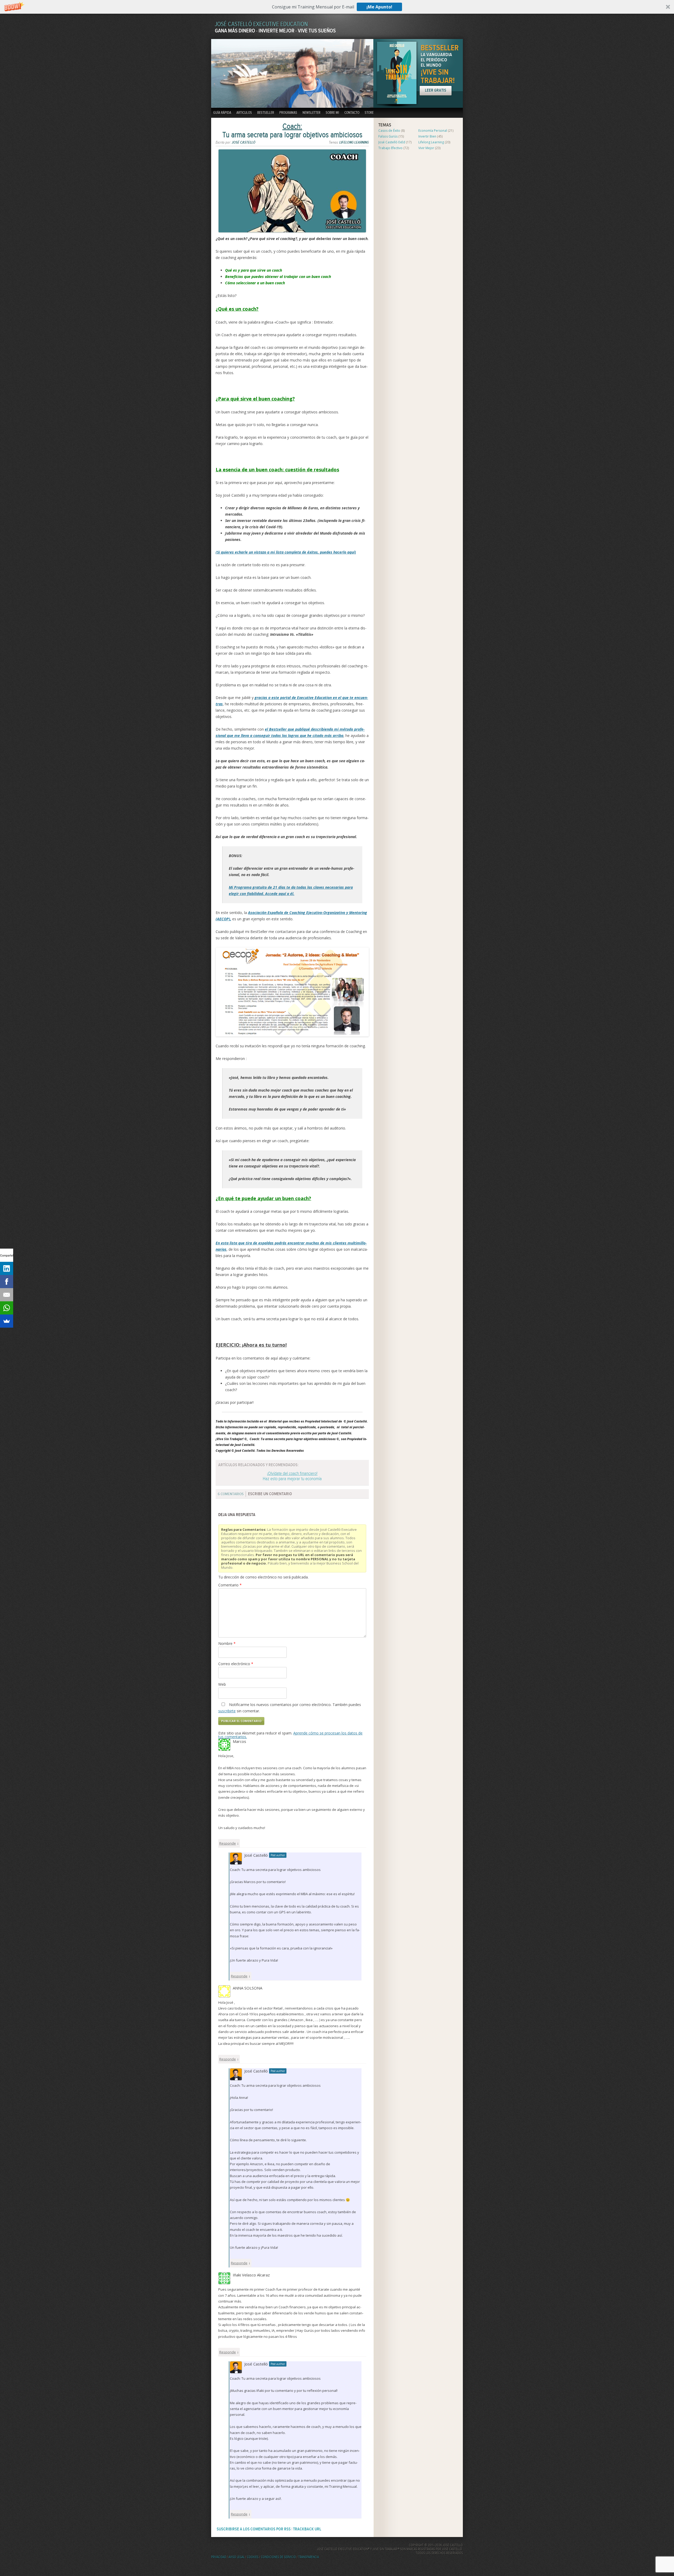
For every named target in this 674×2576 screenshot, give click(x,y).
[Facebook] (7, 1282)
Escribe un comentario (270, 1494)
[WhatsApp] (7, 1308)
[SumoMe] (7, 1321)
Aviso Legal (237, 2557)
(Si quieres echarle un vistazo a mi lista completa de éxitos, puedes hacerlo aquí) (286, 552)
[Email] (7, 1295)
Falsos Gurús (388, 136)
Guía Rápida (222, 113)
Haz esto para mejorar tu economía (292, 1476)
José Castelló (244, 143)
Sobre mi (332, 113)
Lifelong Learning (354, 143)
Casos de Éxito (389, 131)
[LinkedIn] (7, 1268)
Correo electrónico (236, 1664)
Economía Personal (433, 131)
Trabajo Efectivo (390, 148)
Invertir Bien (427, 136)
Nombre (227, 1643)
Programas (288, 113)
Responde (228, 1843)
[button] (337, 7)
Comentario (230, 1585)
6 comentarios (231, 1494)
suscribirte (227, 1711)
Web (222, 1684)
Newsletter (311, 113)
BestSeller (266, 113)
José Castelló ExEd (392, 142)
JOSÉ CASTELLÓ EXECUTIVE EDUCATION (261, 24)
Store (369, 113)
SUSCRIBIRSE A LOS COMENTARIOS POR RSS (254, 2529)
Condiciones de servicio (278, 2557)
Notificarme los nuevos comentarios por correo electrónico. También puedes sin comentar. (290, 1708)
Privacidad (219, 2557)
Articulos (244, 113)
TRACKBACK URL (307, 2529)
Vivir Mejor (426, 148)
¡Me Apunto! (379, 7)
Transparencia (309, 2557)
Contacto (352, 113)
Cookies (253, 2557)
